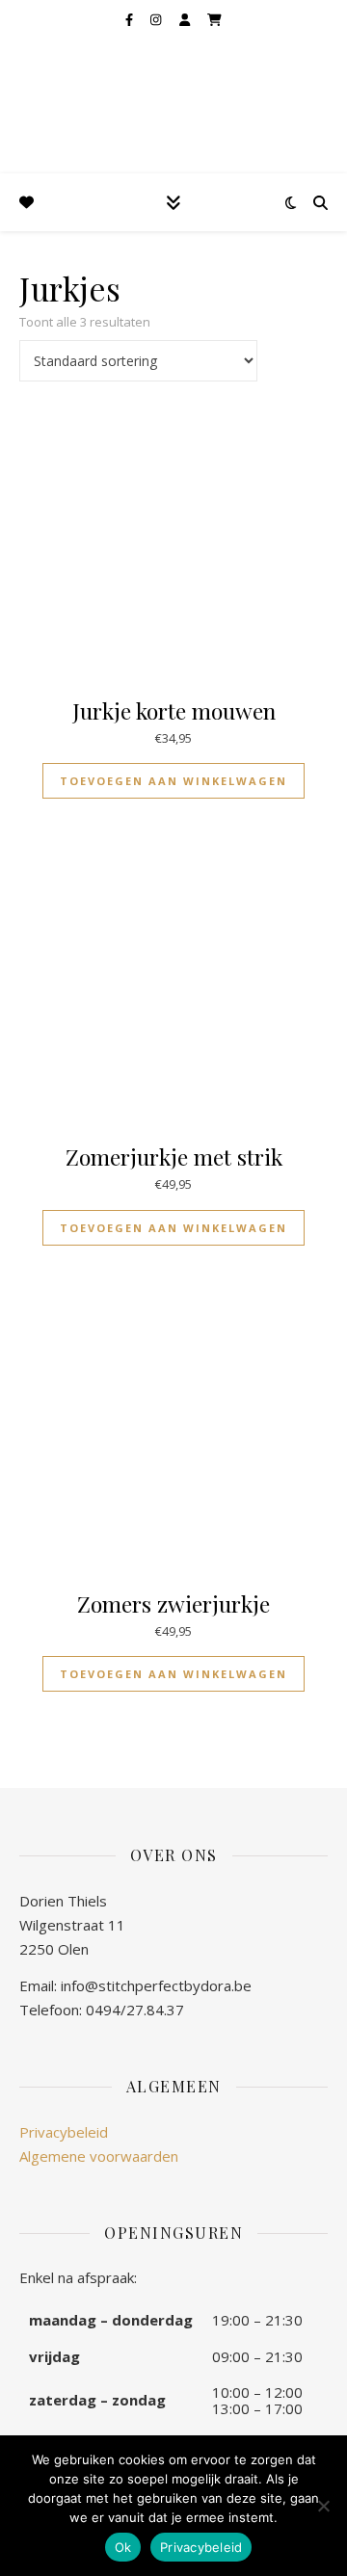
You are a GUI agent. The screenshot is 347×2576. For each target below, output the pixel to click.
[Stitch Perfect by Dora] (48, 85)
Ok (123, 2547)
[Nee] (323, 2506)
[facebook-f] (131, 19)
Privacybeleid (64, 2132)
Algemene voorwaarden (99, 2156)
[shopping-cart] (214, 19)
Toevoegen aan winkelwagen (173, 781)
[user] (186, 19)
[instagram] (157, 19)
